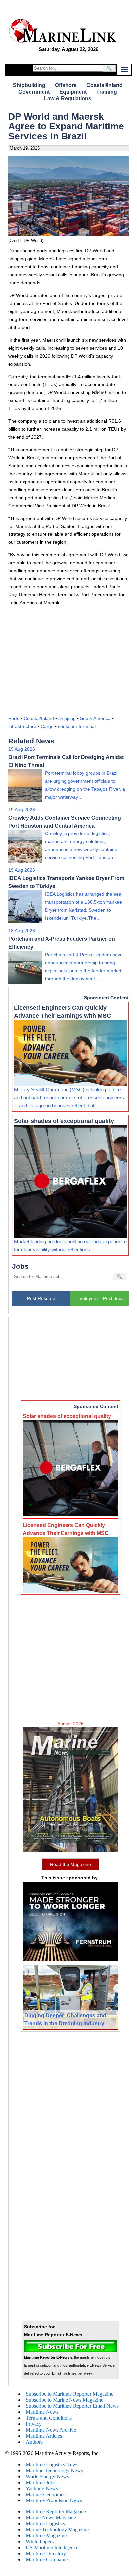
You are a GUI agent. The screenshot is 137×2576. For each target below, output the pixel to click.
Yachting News (42, 2488)
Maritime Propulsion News (54, 2500)
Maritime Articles (44, 2436)
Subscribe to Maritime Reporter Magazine (69, 2394)
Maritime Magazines (47, 2536)
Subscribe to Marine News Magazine (65, 2400)
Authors (34, 2442)
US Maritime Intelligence (52, 2548)
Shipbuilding (29, 85)
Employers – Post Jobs (100, 1298)
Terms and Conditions (49, 2418)
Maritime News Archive (51, 2430)
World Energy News (47, 2476)
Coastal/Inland (105, 85)
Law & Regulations (68, 99)
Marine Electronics (45, 2494)
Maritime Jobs (40, 2482)
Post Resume (41, 1298)
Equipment (73, 92)
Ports (14, 718)
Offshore (66, 85)
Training (107, 92)
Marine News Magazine (51, 2518)
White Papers (40, 2542)
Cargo (47, 726)
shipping (67, 718)
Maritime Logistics (45, 2524)
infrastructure (22, 726)
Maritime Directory (46, 2554)
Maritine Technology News (54, 2470)
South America (95, 718)
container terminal (77, 726)
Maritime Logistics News (52, 2464)
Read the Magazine (70, 1864)
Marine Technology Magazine (57, 2530)
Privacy (34, 2424)
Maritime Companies (48, 2560)
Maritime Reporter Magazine (56, 2512)
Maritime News (42, 2412)
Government (34, 92)
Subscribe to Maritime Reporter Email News (72, 2406)
